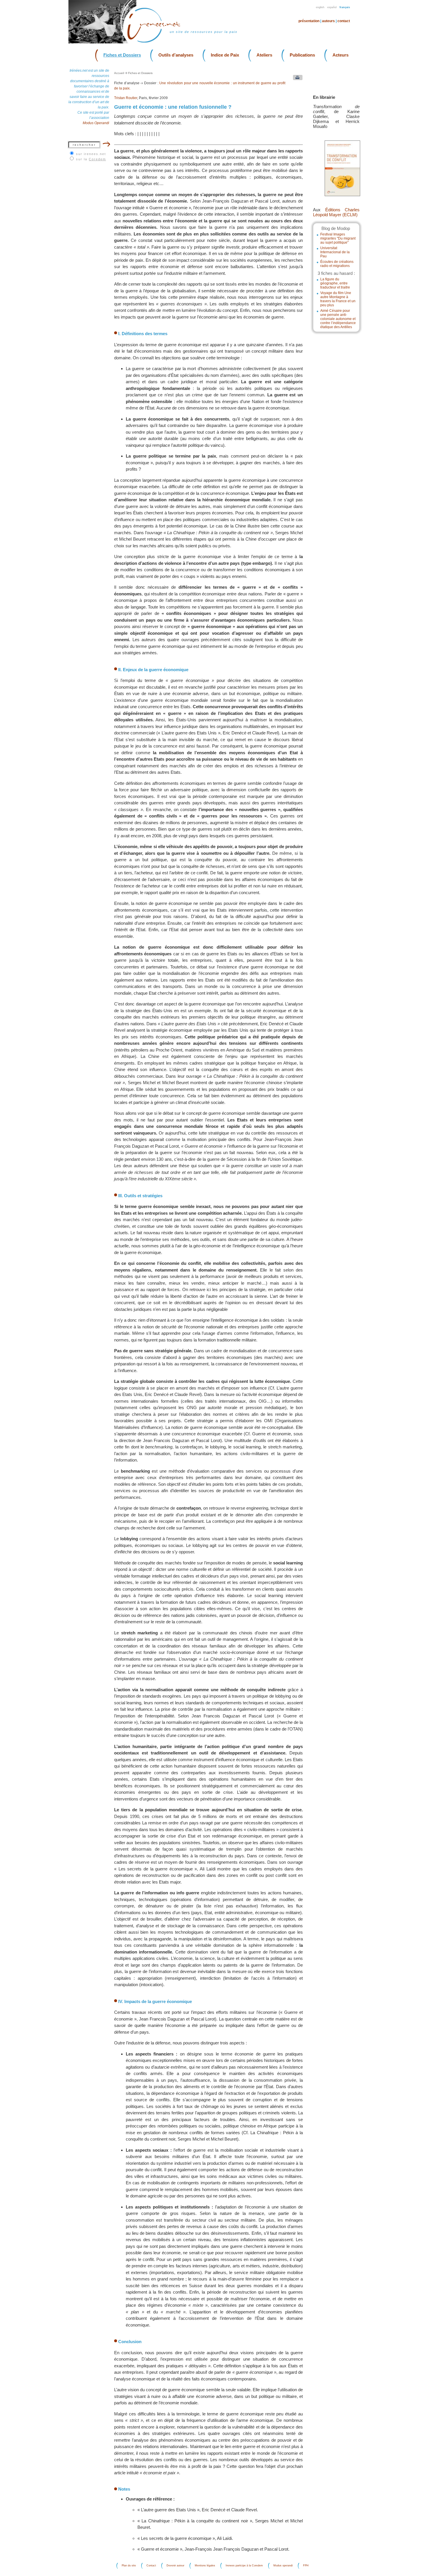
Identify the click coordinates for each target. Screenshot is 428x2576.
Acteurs (341, 55)
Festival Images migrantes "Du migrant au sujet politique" (338, 238)
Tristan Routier (126, 98)
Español (332, 7)
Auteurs (328, 21)
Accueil (119, 73)
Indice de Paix (225, 55)
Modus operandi (283, 2566)
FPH (306, 2566)
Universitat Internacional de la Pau (335, 252)
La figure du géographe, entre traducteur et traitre (335, 283)
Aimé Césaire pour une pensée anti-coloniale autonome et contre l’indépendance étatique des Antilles (338, 319)
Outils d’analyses (176, 55)
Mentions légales (205, 2566)
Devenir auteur (175, 2566)
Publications (302, 55)
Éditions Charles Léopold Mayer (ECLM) (336, 212)
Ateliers (264, 55)
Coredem (97, 159)
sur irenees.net (91, 154)
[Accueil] (157, 42)
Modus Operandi (96, 123)
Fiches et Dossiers (122, 55)
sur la (91, 159)
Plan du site (129, 2566)
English (320, 7)
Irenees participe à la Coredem (244, 2566)
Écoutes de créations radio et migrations (337, 264)
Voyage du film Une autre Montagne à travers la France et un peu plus (338, 299)
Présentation (309, 21)
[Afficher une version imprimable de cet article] (296, 79)
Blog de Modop (336, 228)
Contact (344, 21)
